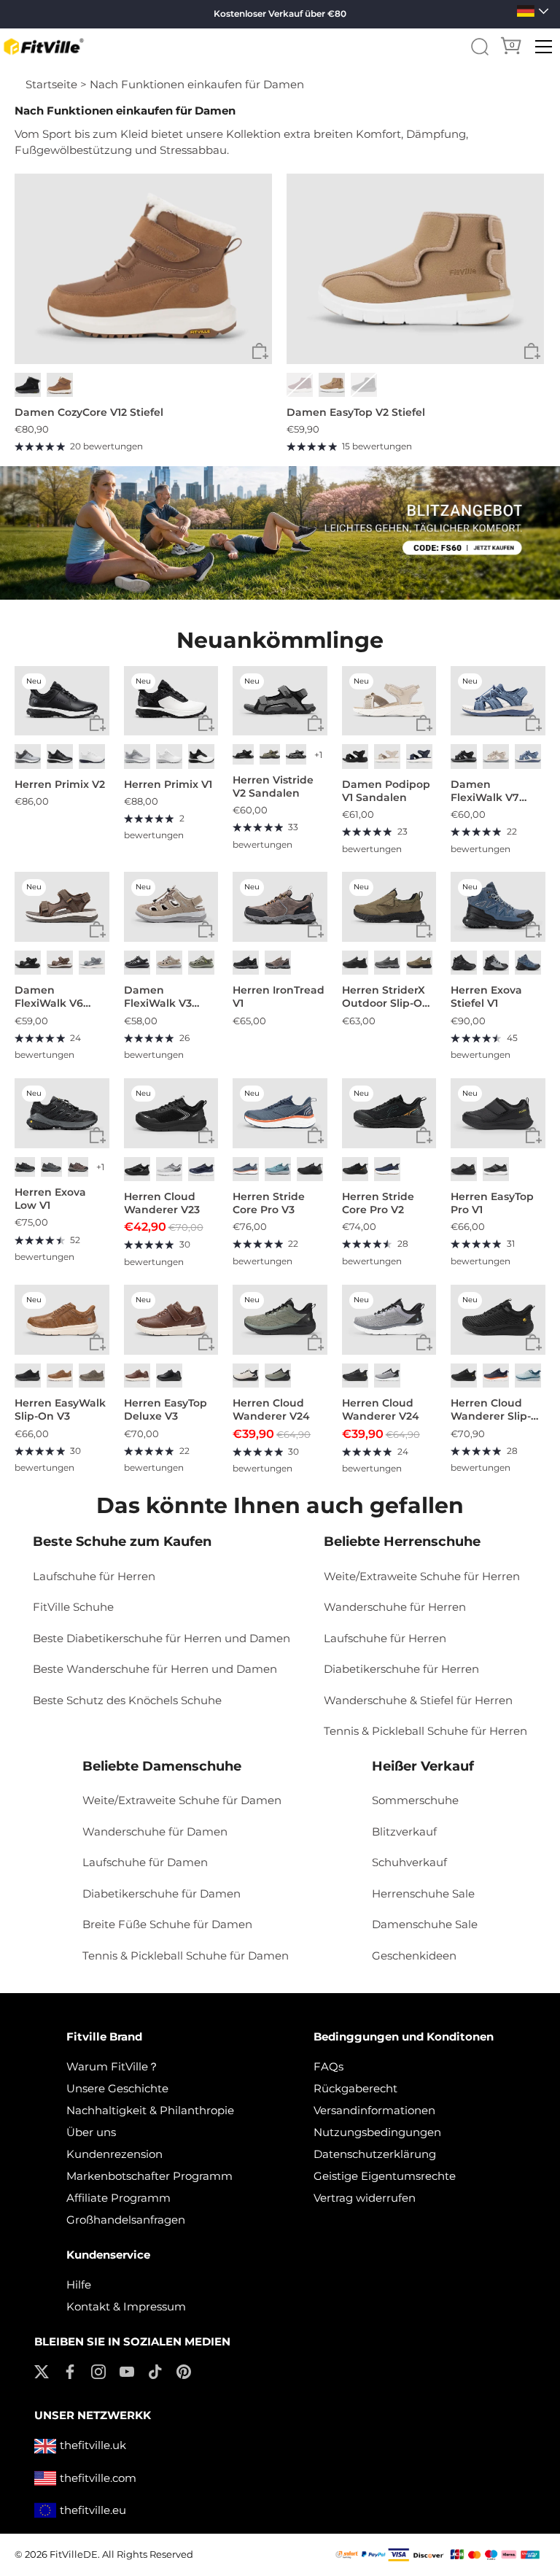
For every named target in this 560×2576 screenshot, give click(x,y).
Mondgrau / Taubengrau (28, 756)
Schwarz (28, 385)
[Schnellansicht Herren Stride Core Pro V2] (424, 1136)
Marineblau (419, 756)
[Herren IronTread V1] (280, 907)
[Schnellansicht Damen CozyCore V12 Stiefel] (260, 352)
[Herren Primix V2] (62, 701)
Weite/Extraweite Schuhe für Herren (422, 1576)
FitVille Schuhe (73, 1607)
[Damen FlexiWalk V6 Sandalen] (62, 907)
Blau (528, 756)
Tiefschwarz (364, 385)
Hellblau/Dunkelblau (278, 1169)
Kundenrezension (114, 2154)
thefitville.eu (93, 2510)
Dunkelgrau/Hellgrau (51, 1167)
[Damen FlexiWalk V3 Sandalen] (171, 907)
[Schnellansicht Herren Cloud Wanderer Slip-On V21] (533, 1343)
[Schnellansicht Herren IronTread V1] (315, 930)
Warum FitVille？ (113, 2066)
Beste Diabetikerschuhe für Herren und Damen (162, 1638)
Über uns (91, 2132)
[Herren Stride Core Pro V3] (280, 1113)
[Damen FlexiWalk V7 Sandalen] (498, 701)
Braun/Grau (278, 963)
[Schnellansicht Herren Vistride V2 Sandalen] (315, 723)
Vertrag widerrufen (365, 2198)
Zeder (92, 1376)
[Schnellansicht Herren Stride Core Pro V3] (315, 1136)
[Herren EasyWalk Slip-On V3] (62, 1320)
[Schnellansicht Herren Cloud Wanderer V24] (315, 1343)
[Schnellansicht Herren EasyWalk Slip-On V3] (97, 1343)
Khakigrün (270, 754)
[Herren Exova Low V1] (62, 1113)
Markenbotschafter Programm (149, 2176)
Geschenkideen (414, 1956)
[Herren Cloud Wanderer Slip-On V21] (498, 1320)
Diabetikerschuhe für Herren (401, 1669)
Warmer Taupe (169, 963)
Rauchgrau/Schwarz (496, 963)
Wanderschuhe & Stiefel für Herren (418, 1700)
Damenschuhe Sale (425, 1924)
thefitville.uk (93, 2445)
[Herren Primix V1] (171, 701)
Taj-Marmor (387, 756)
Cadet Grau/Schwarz (387, 1376)
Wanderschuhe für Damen (155, 1832)
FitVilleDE (74, 2554)
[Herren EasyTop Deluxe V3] (171, 1320)
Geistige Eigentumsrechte (385, 2176)
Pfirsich (332, 385)
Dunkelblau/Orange (246, 1169)
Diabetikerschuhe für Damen (162, 1894)
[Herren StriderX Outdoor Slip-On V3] (389, 907)
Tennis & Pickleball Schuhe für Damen (186, 1956)
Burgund (300, 385)
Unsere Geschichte (117, 2088)
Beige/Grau (246, 1376)
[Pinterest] (184, 2371)
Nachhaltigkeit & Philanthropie (150, 2110)
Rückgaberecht (355, 2088)
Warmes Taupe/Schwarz (78, 1167)
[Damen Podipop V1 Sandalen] (389, 701)
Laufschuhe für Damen (145, 1862)
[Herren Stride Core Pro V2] (389, 1113)
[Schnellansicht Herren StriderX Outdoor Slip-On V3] (424, 930)
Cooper (60, 385)
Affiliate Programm (118, 2198)
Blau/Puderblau (528, 1376)
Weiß (92, 756)
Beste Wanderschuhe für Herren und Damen (155, 1669)
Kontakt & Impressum (126, 2306)
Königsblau (201, 1169)
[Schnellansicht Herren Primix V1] (206, 723)
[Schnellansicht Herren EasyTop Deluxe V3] (206, 1343)
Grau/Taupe (201, 963)
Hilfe (79, 2285)
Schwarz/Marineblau (528, 963)
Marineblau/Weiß (387, 1169)
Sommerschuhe (415, 1800)
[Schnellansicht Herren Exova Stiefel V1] (533, 930)
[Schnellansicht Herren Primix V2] (97, 723)
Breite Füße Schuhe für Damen (167, 1924)
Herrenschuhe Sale (423, 1894)
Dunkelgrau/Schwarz (25, 1167)
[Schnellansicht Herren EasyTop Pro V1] (533, 1136)
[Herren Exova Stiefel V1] (498, 907)
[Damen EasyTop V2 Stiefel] (415, 269)
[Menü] (544, 47)
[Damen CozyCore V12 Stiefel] (143, 269)
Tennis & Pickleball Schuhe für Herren (425, 1731)
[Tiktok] (155, 2371)
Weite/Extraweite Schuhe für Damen (182, 1800)
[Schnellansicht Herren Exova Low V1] (97, 1136)
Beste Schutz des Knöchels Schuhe (127, 1700)
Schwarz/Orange (355, 1169)
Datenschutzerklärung (375, 2154)
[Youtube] (127, 2371)
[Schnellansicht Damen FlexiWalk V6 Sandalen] (97, 930)
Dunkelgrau (296, 754)
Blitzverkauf (404, 1832)
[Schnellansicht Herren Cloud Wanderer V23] (206, 1136)
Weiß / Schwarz (201, 756)
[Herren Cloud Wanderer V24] (280, 1320)
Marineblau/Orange (496, 1376)
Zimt (137, 1376)
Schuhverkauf (409, 1862)
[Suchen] (480, 47)
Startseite (51, 84)
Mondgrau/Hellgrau (169, 1169)
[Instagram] (98, 2371)
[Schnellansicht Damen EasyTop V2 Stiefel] (532, 352)
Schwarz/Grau (246, 963)
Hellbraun (419, 963)
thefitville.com (98, 2478)
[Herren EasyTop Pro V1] (498, 1113)
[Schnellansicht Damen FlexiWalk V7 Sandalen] (533, 723)
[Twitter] (42, 2371)
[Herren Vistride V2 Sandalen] (280, 701)
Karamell (60, 1376)
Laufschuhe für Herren (94, 1576)
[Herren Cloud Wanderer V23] (171, 1113)
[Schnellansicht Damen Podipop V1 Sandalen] (424, 723)
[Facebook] (70, 2371)
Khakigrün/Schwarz (278, 1376)
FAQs (328, 2066)
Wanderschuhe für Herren (395, 1607)
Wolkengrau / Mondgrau (137, 756)
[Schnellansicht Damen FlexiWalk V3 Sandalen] (206, 930)
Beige (496, 756)
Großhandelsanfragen (126, 2220)
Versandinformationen (374, 2110)
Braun (60, 963)
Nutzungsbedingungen (377, 2132)
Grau (92, 963)
